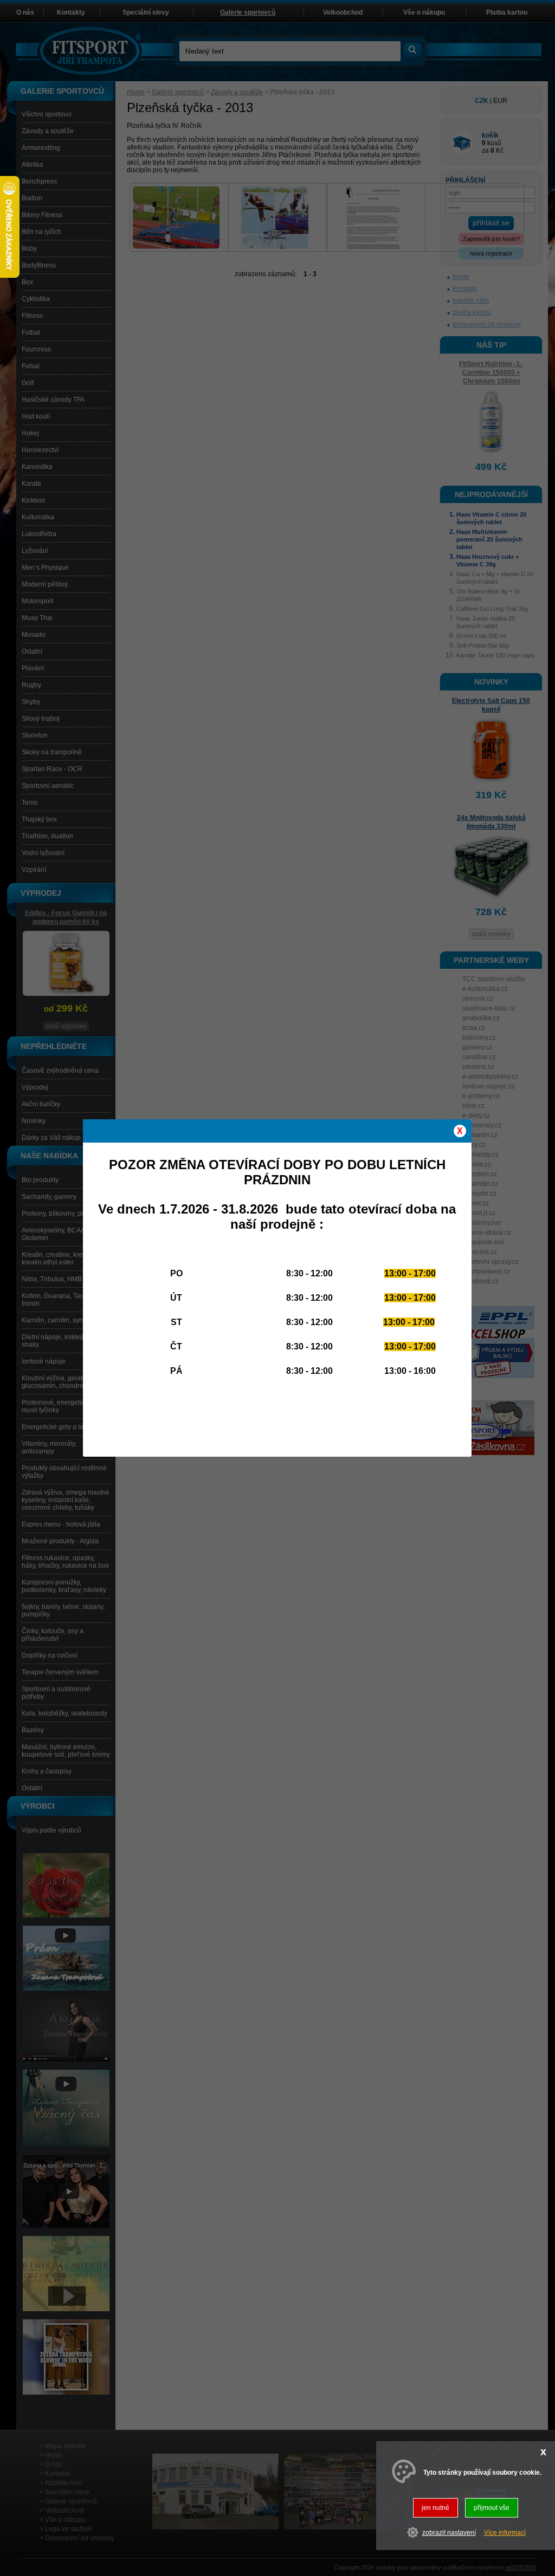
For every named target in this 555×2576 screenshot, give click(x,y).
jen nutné (435, 2508)
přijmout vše (492, 2508)
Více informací (505, 2533)
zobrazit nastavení (449, 2533)
